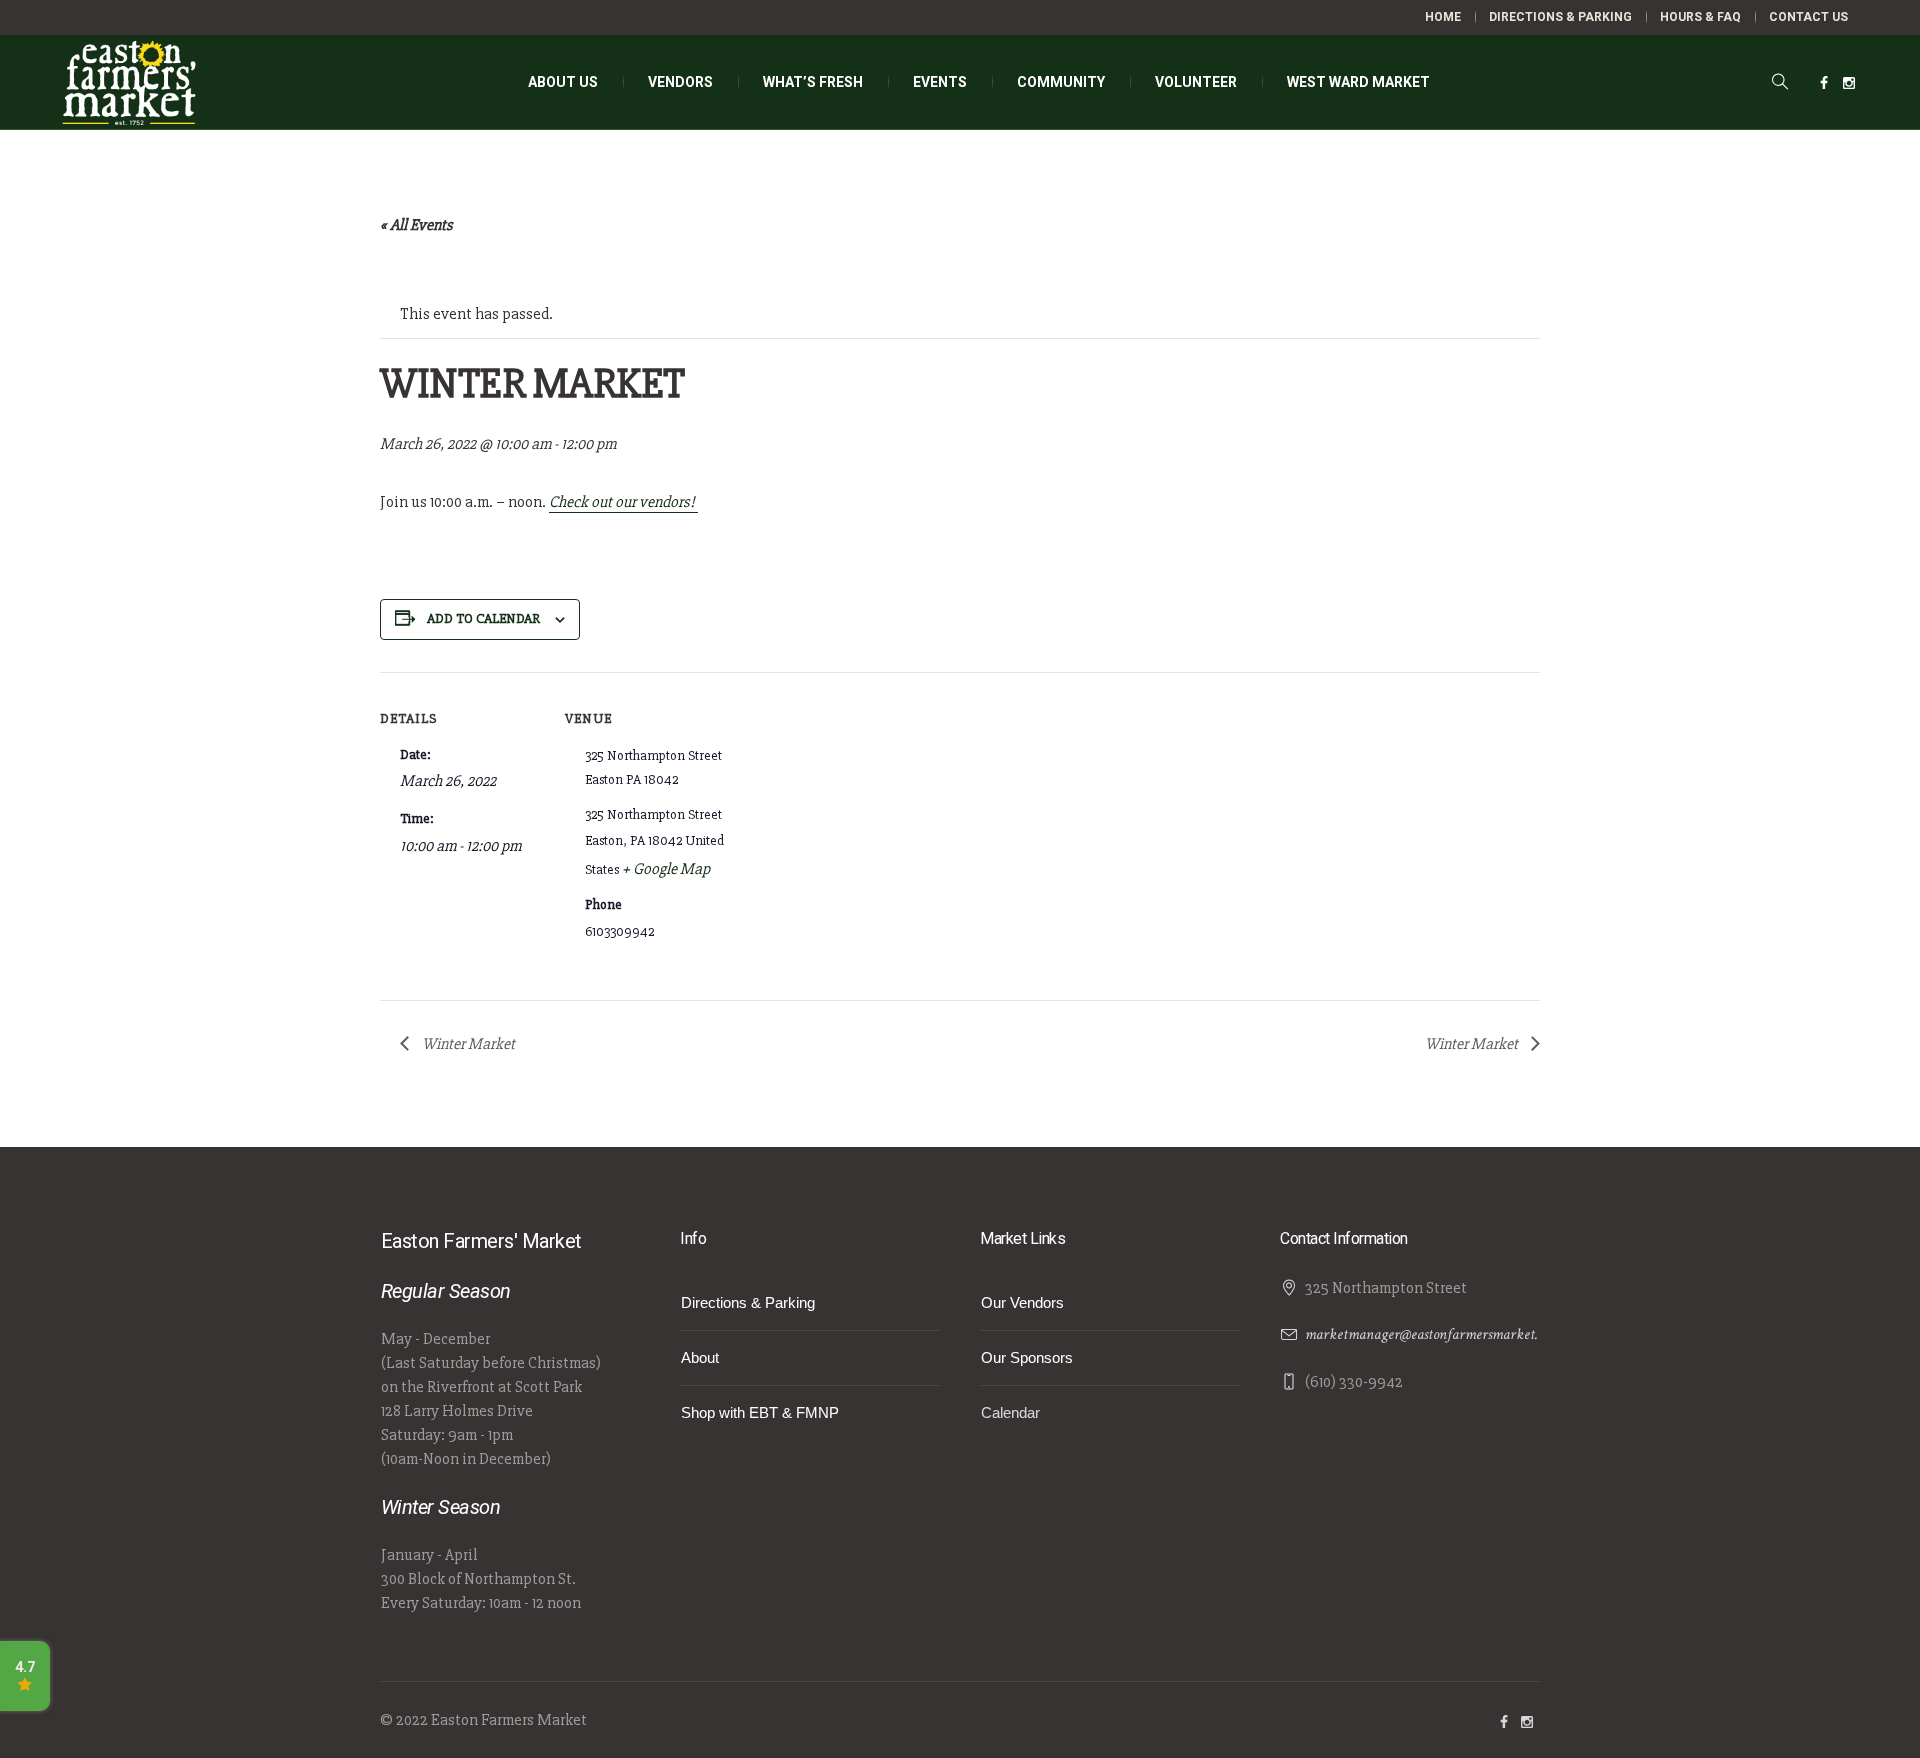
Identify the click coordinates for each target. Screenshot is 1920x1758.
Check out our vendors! (623, 502)
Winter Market (467, 1044)
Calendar (1010, 1412)
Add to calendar (483, 618)
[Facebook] (1824, 83)
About (700, 1357)
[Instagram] (1849, 83)
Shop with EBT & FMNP (760, 1412)
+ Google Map (666, 869)
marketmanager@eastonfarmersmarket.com (1432, 1334)
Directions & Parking (748, 1302)
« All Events (416, 225)
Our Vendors (1022, 1302)
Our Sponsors (1027, 1357)
